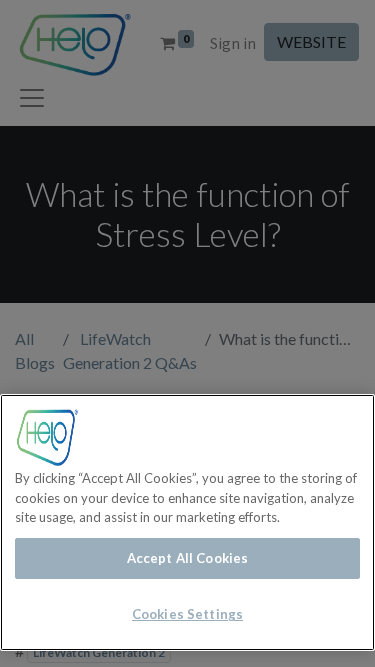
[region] (187, 522)
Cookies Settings (187, 614)
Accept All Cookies (187, 558)
